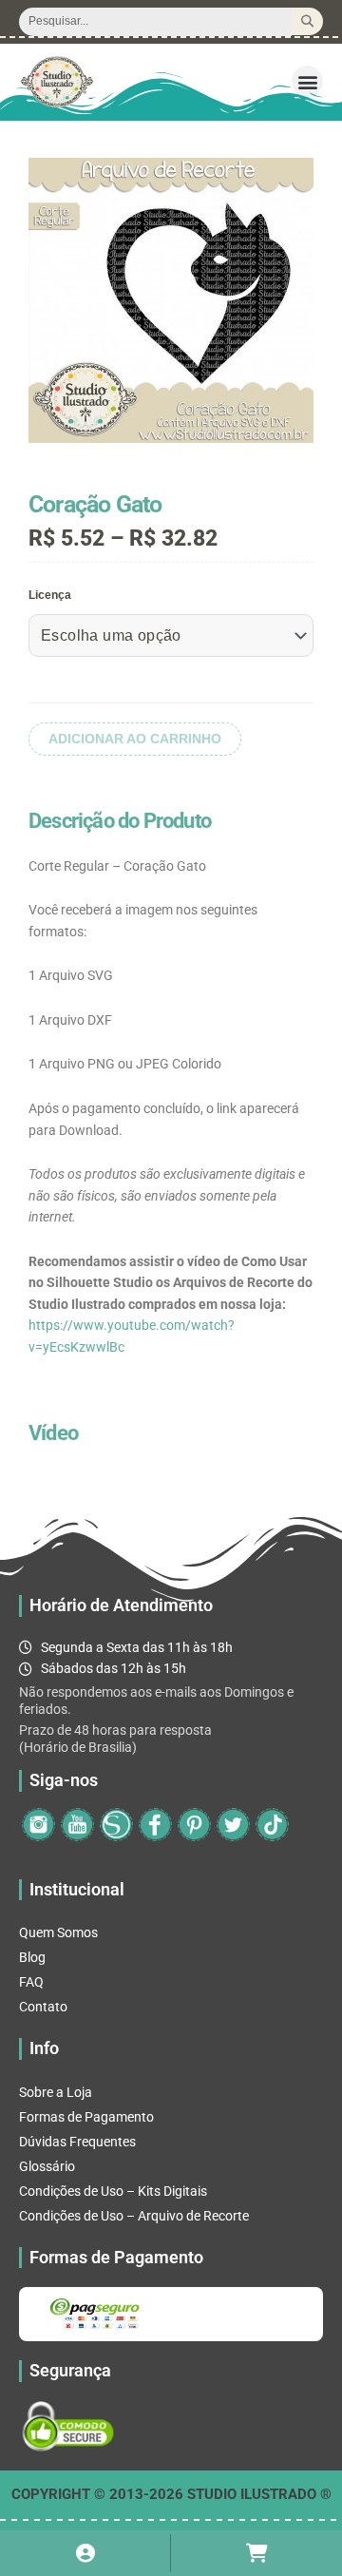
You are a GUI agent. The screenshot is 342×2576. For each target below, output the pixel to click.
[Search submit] (307, 21)
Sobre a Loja (56, 2092)
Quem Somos (58, 1932)
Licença (50, 595)
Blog (32, 1957)
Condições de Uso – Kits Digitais (113, 2191)
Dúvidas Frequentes (77, 2142)
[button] (307, 81)
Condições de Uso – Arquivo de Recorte (134, 2216)
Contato (43, 2007)
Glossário (47, 2166)
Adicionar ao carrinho (135, 739)
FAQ (31, 1982)
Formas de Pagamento (86, 2117)
